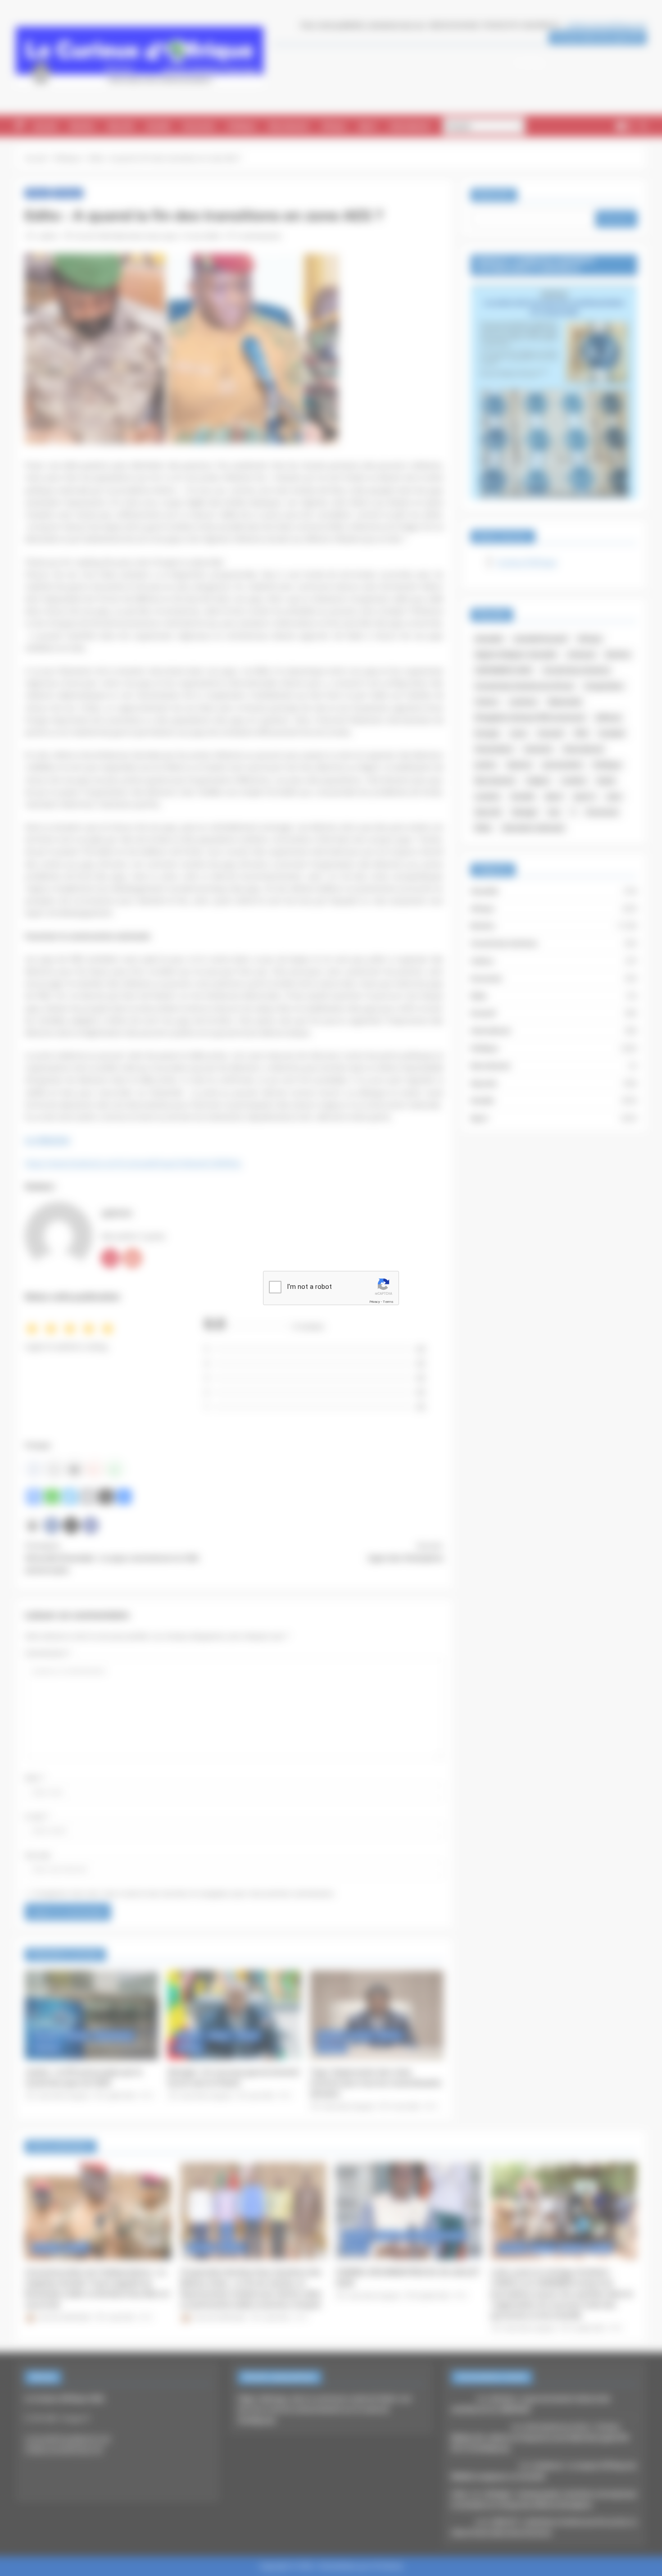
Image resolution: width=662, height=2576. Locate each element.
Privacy (375, 1302)
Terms (388, 1302)
